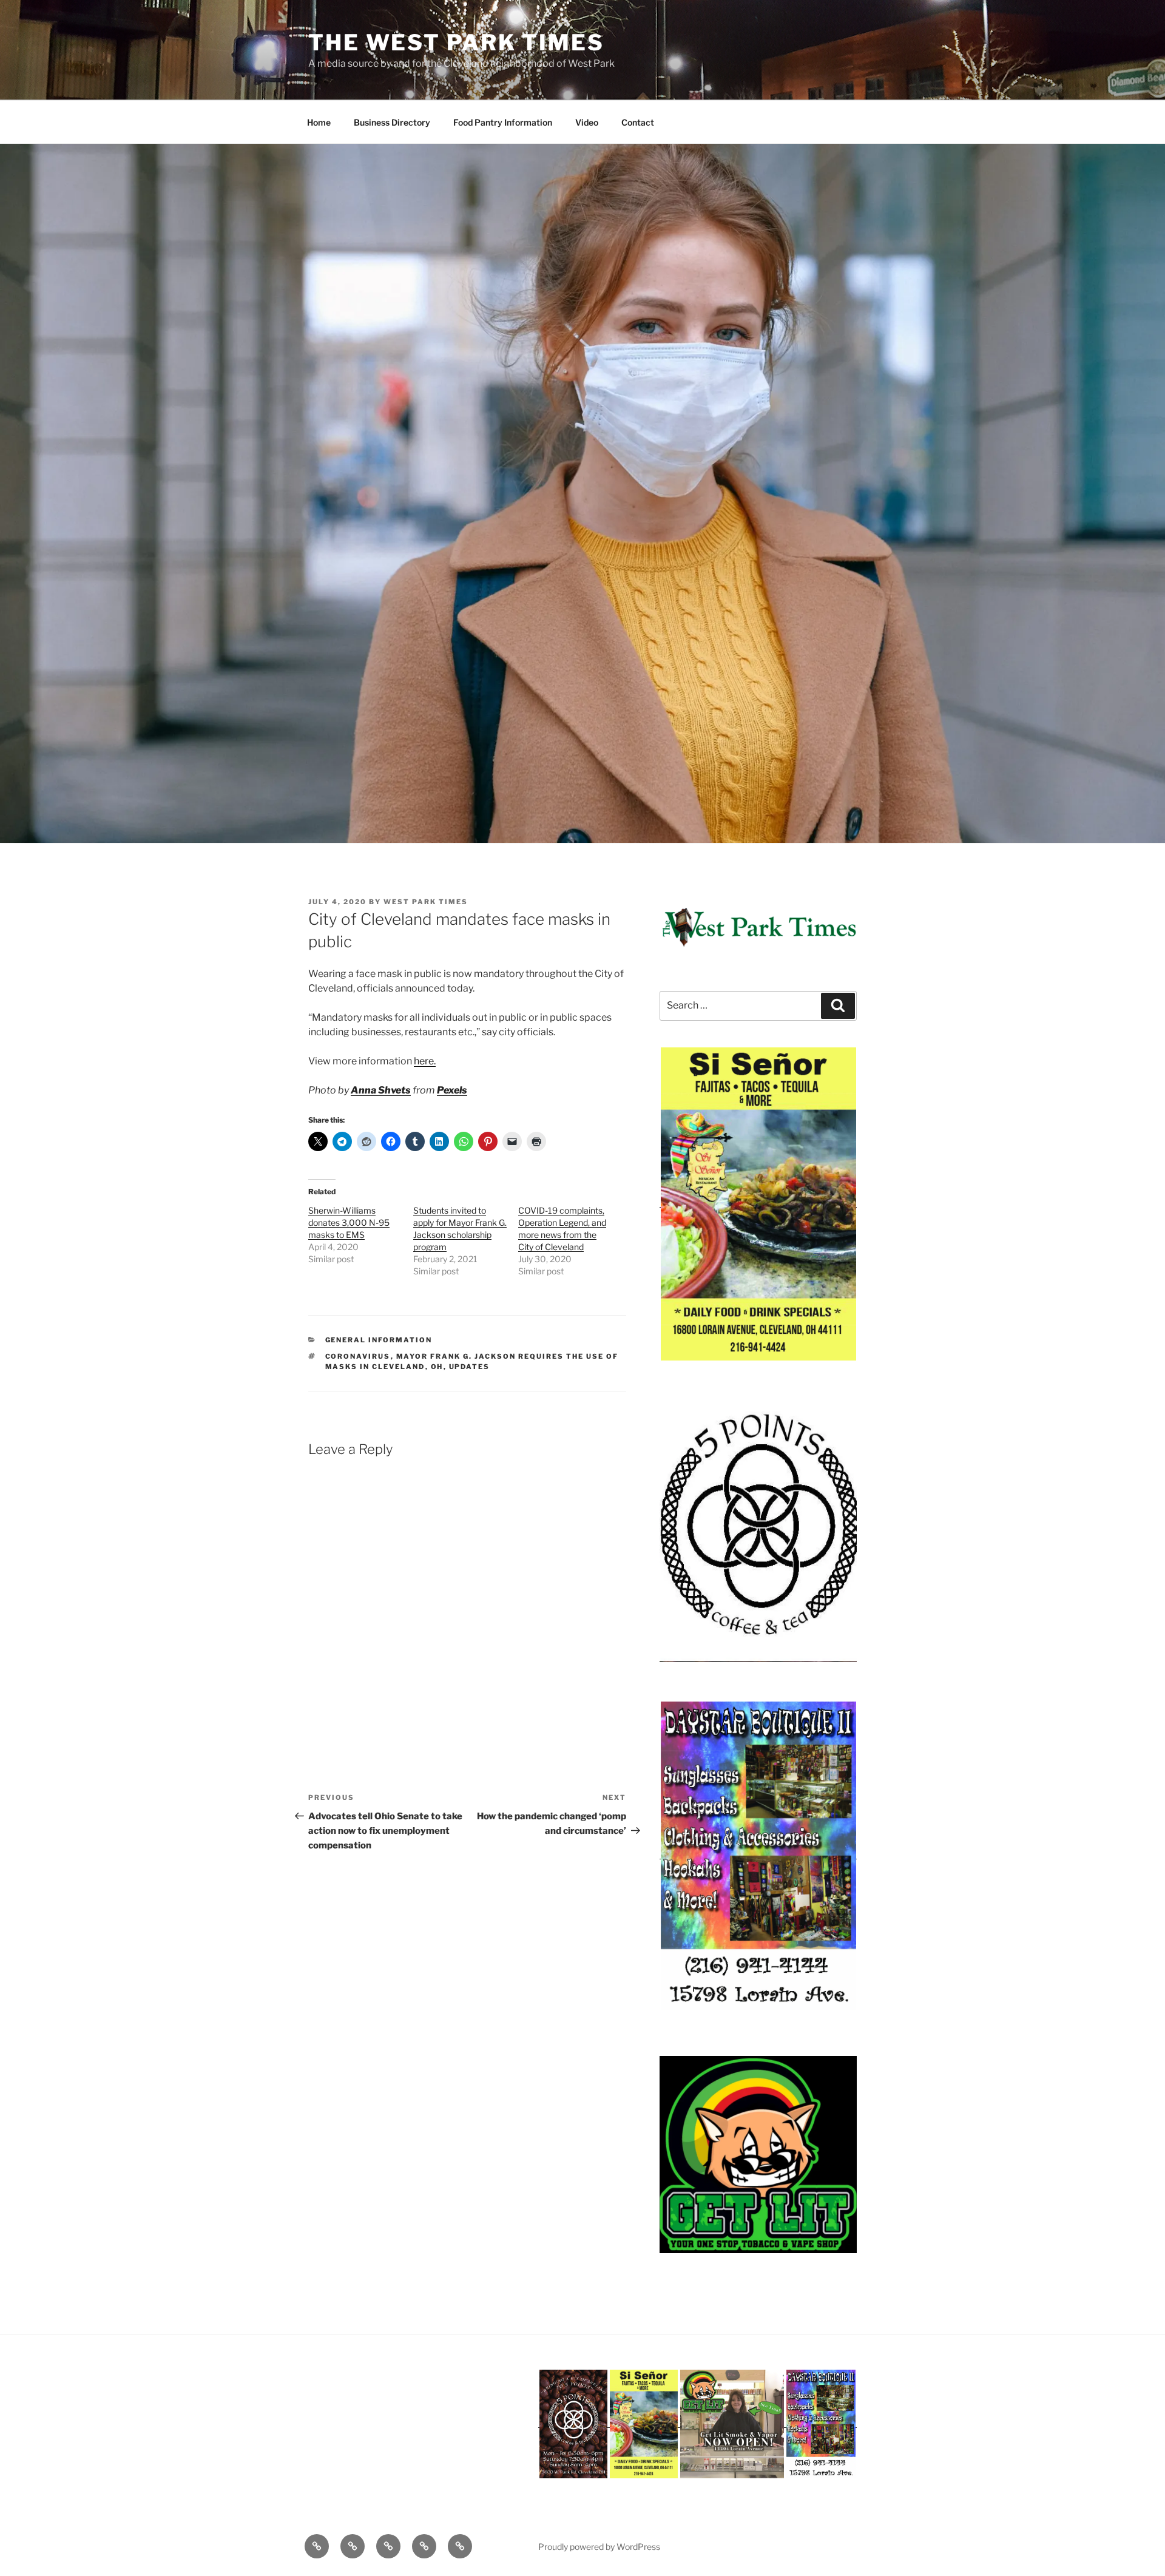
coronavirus (358, 1356)
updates (470, 1367)
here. (425, 1061)
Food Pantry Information (503, 122)
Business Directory (392, 122)
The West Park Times (456, 42)
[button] (758, 1204)
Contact (638, 122)
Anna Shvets (381, 1090)
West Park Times (426, 902)
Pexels (452, 1090)
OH (437, 1367)
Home (319, 122)
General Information (379, 1340)
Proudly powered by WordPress (599, 2547)
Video (587, 122)
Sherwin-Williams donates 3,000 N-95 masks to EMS (349, 1222)
